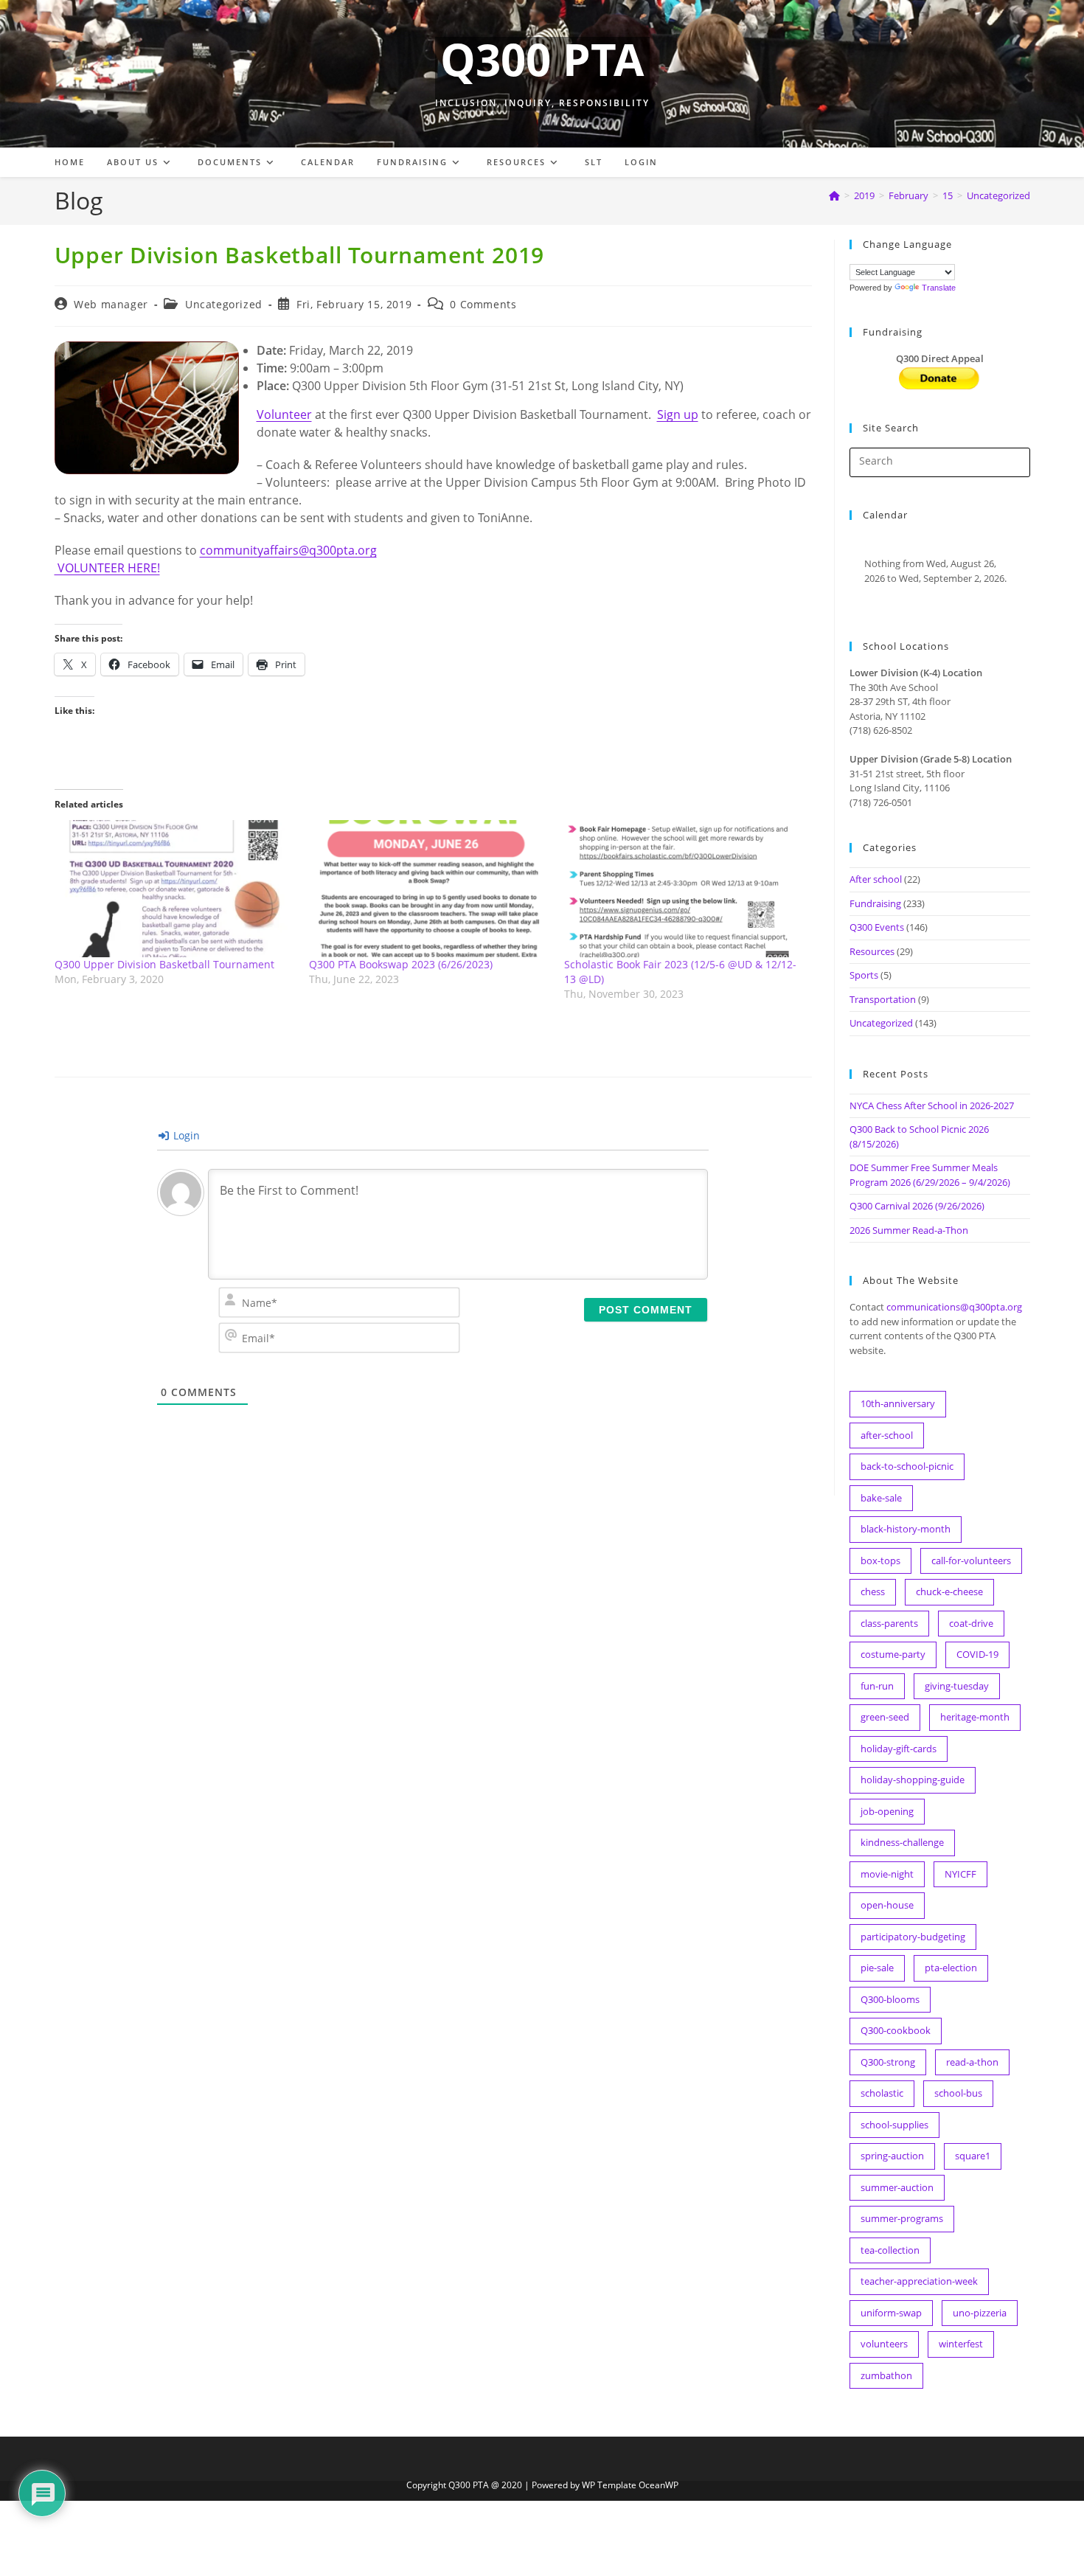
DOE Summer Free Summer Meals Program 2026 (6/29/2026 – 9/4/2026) (930, 1175)
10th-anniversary (898, 1403)
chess (873, 1591)
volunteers (884, 2344)
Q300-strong (888, 2062)
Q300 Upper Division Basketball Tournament (164, 964)
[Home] (834, 195)
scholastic (882, 2093)
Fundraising (875, 903)
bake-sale (881, 1498)
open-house (887, 1905)
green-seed (885, 1717)
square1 (973, 2156)
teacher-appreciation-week (919, 2281)
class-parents (889, 1623)
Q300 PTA (542, 59)
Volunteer (284, 414)
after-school (887, 1435)
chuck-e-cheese (949, 1591)
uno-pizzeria (980, 2313)
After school (876, 879)
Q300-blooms (890, 1999)
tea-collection (890, 2250)
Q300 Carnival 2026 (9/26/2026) (917, 1206)
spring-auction (892, 2156)
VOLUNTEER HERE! (107, 568)
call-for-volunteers (971, 1560)
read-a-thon (972, 2062)
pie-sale (877, 1968)
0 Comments (483, 304)
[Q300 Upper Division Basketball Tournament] (175, 889)
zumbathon (886, 2375)
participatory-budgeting (913, 1937)
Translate (939, 288)
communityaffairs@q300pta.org (288, 550)
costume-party (893, 1654)
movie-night (887, 1874)
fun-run (877, 1686)
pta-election (951, 1968)
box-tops (880, 1560)
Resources (872, 951)
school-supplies (894, 2125)
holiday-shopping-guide (913, 1780)
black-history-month (906, 1529)
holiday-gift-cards (899, 1749)
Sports (864, 975)
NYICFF (960, 1874)
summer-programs (902, 2218)
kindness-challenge (902, 1842)
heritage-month (975, 1717)
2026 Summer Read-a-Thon (909, 1230)
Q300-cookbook (896, 2030)
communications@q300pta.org (954, 1307)
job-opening (887, 1811)
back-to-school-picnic (907, 1466)
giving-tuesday (957, 1686)
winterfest (961, 2344)
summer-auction (897, 2187)
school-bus (958, 2093)
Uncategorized (998, 195)
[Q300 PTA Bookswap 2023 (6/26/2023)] (429, 889)
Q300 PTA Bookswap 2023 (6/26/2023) (401, 964)
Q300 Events (877, 927)
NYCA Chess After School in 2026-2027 (932, 1105)
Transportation (883, 999)
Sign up (678, 414)
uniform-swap (891, 2313)
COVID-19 (977, 1654)
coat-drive (971, 1623)
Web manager (111, 304)
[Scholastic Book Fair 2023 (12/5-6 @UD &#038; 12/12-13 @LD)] (684, 889)
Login (185, 1135)
